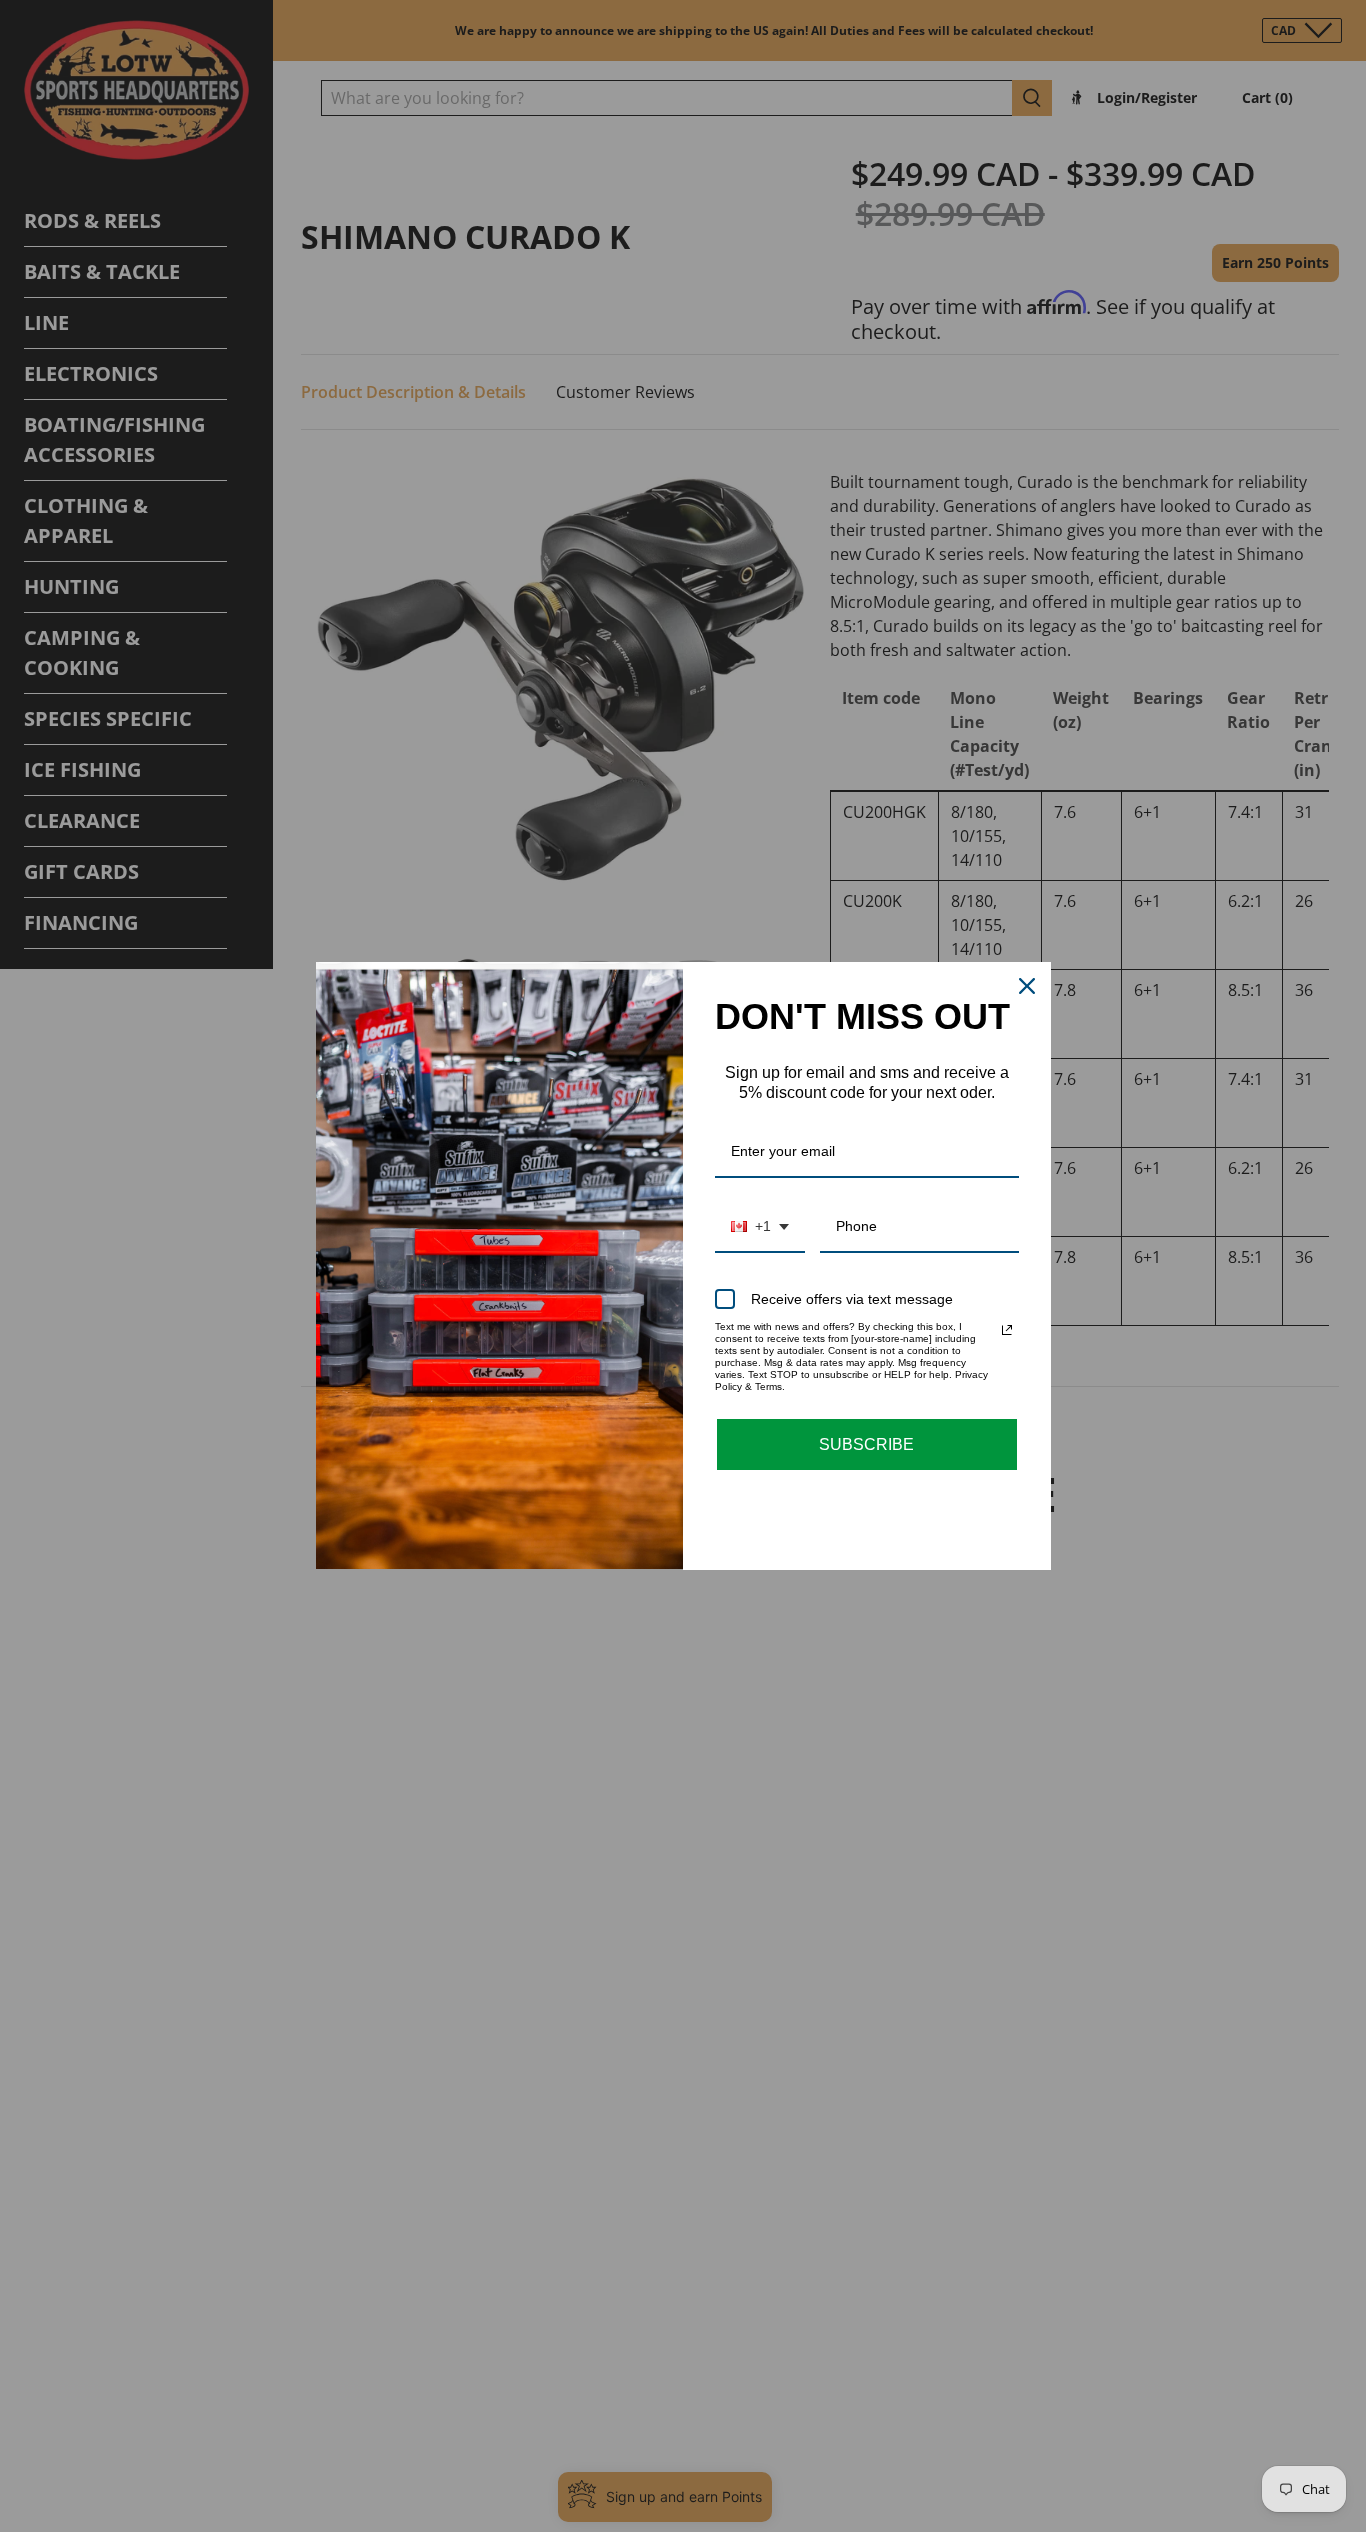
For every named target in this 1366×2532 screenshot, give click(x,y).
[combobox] (760, 1227)
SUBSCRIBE (866, 1444)
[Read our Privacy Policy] (1007, 1330)
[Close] (1027, 986)
